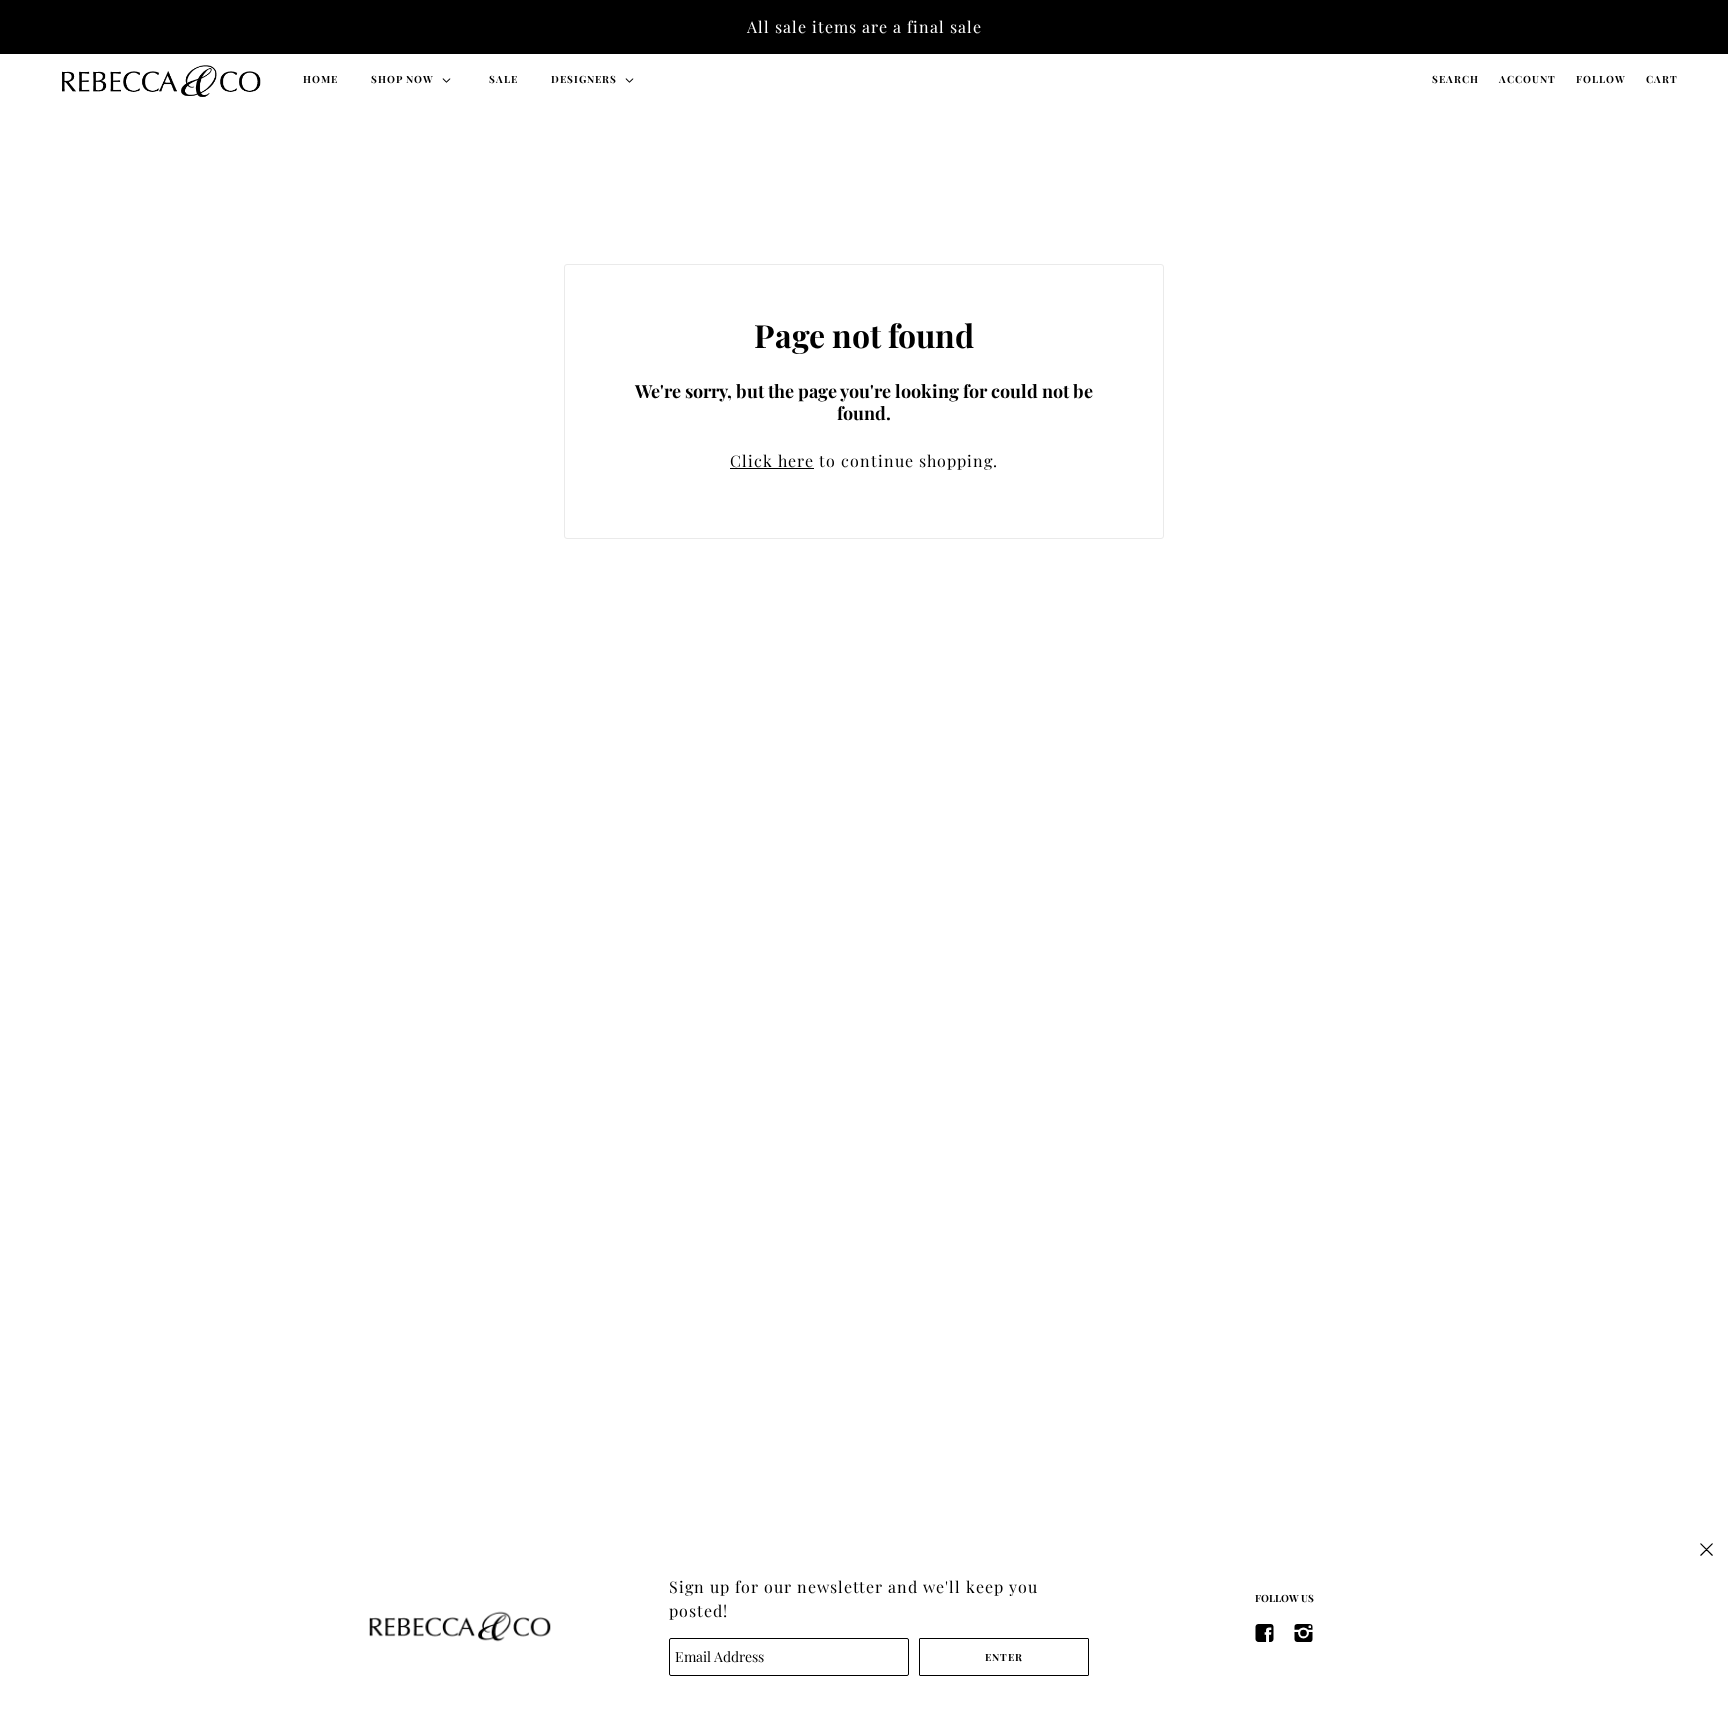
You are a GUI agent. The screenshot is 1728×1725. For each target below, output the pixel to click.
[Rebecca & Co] (160, 79)
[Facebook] (1265, 1631)
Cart (1662, 79)
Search (1455, 79)
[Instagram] (1304, 1631)
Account (1527, 79)
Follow (1601, 79)
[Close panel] (1706, 1548)
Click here (772, 460)
